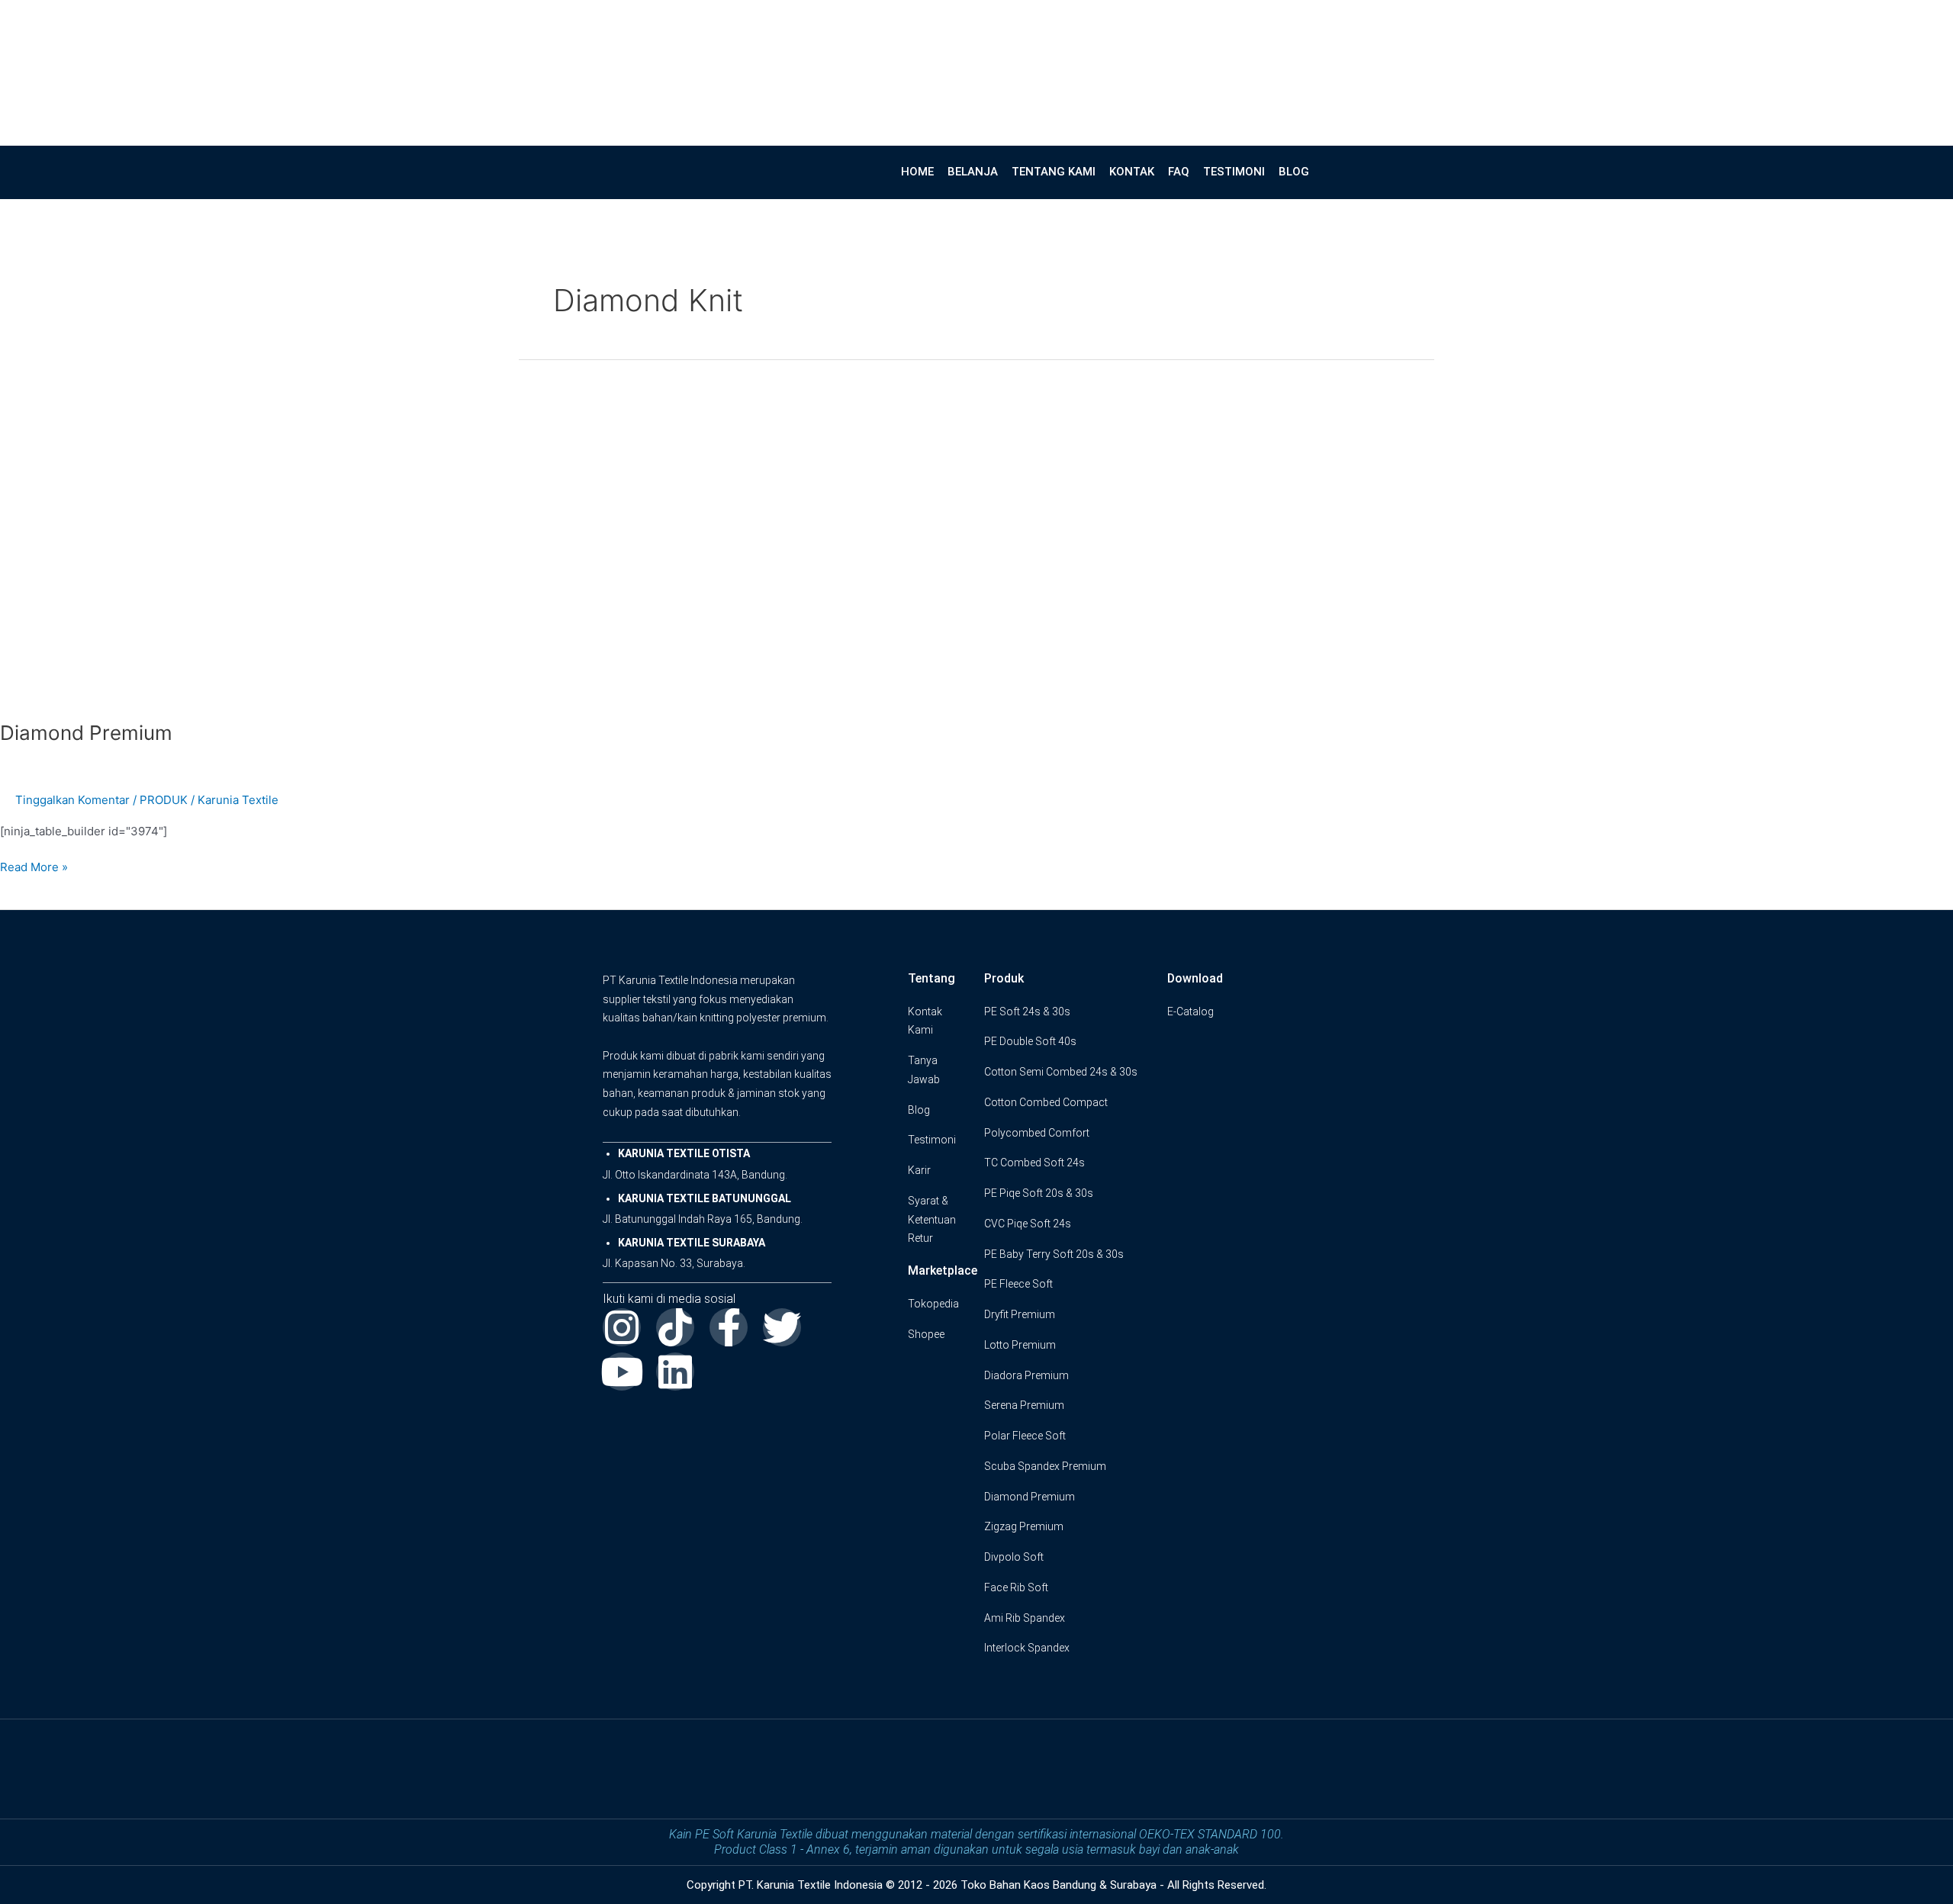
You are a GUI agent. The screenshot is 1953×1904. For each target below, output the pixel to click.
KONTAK (1132, 172)
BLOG (1294, 172)
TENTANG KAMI (1054, 172)
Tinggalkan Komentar (72, 800)
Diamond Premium (86, 733)
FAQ (1179, 172)
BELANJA (973, 172)
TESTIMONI (1234, 172)
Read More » (34, 866)
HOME (917, 172)
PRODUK (164, 800)
